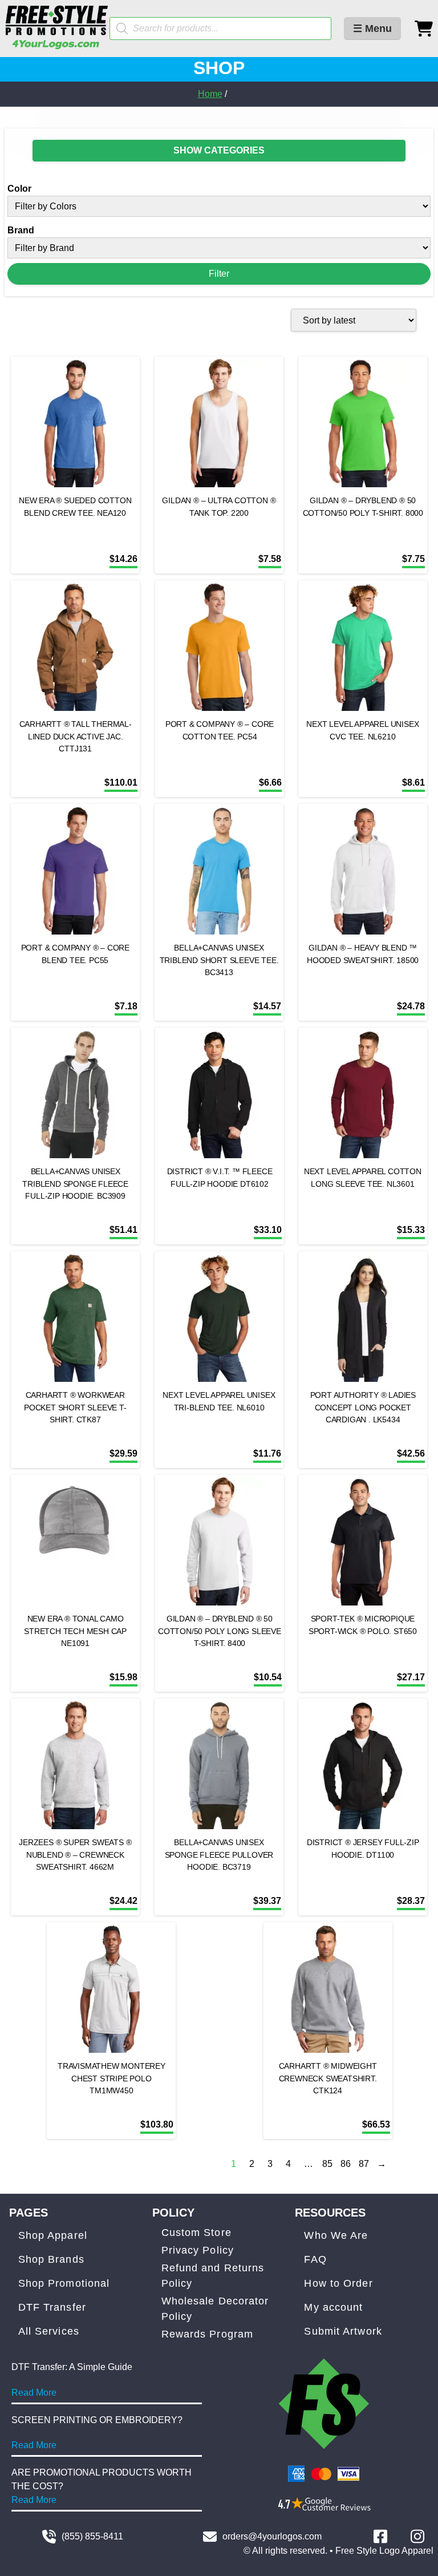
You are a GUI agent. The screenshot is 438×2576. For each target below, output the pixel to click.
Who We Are (336, 2235)
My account (333, 2307)
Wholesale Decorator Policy (215, 2309)
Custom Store (196, 2233)
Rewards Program (208, 2334)
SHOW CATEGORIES (219, 150)
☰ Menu (372, 29)
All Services (49, 2331)
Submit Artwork (343, 2331)
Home (210, 94)
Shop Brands (51, 2259)
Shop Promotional (64, 2283)
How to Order (338, 2283)
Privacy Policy (198, 2250)
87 (364, 2164)
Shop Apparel (53, 2235)
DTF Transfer (52, 2307)
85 (327, 2164)
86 (346, 2164)
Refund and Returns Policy (213, 2276)
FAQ (315, 2259)
